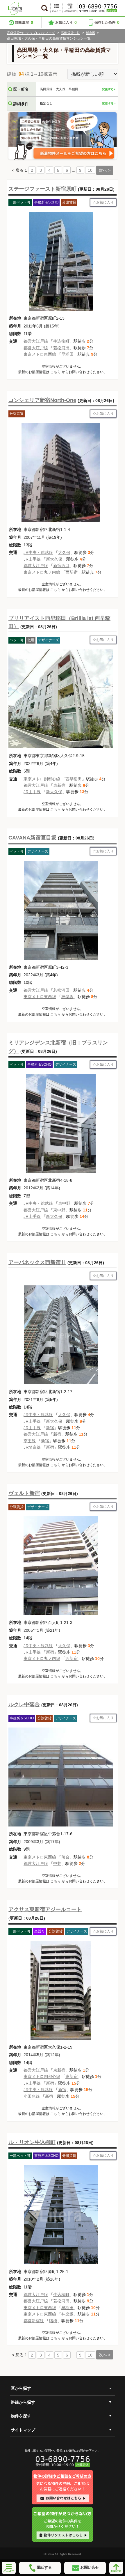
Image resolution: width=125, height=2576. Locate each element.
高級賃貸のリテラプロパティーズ (31, 33)
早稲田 (67, 354)
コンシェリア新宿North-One (42, 400)
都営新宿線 (34, 2321)
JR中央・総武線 (38, 552)
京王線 (30, 1441)
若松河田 (61, 348)
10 (90, 170)
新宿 (50, 1428)
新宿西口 (61, 566)
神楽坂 (67, 997)
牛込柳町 (61, 341)
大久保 (64, 552)
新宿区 (91, 33)
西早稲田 (74, 779)
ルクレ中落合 (24, 1705)
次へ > (105, 170)
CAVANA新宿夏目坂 (32, 838)
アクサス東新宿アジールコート (45, 1909)
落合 (65, 1857)
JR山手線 (32, 559)
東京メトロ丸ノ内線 (42, 572)
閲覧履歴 (24, 22)
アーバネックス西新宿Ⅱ (37, 1262)
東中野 (64, 1203)
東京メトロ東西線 (40, 354)
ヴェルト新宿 (24, 1493)
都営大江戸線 (36, 341)
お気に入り (66, 22)
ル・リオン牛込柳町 (32, 2142)
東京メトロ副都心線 (42, 779)
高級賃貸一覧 (70, 33)
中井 (57, 1863)
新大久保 (54, 559)
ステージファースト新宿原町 (42, 189)
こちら (56, 372)
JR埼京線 (32, 1447)
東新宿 (59, 785)
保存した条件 (107, 22)
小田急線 (32, 2096)
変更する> (109, 89)
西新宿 (72, 572)
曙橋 (53, 2321)
